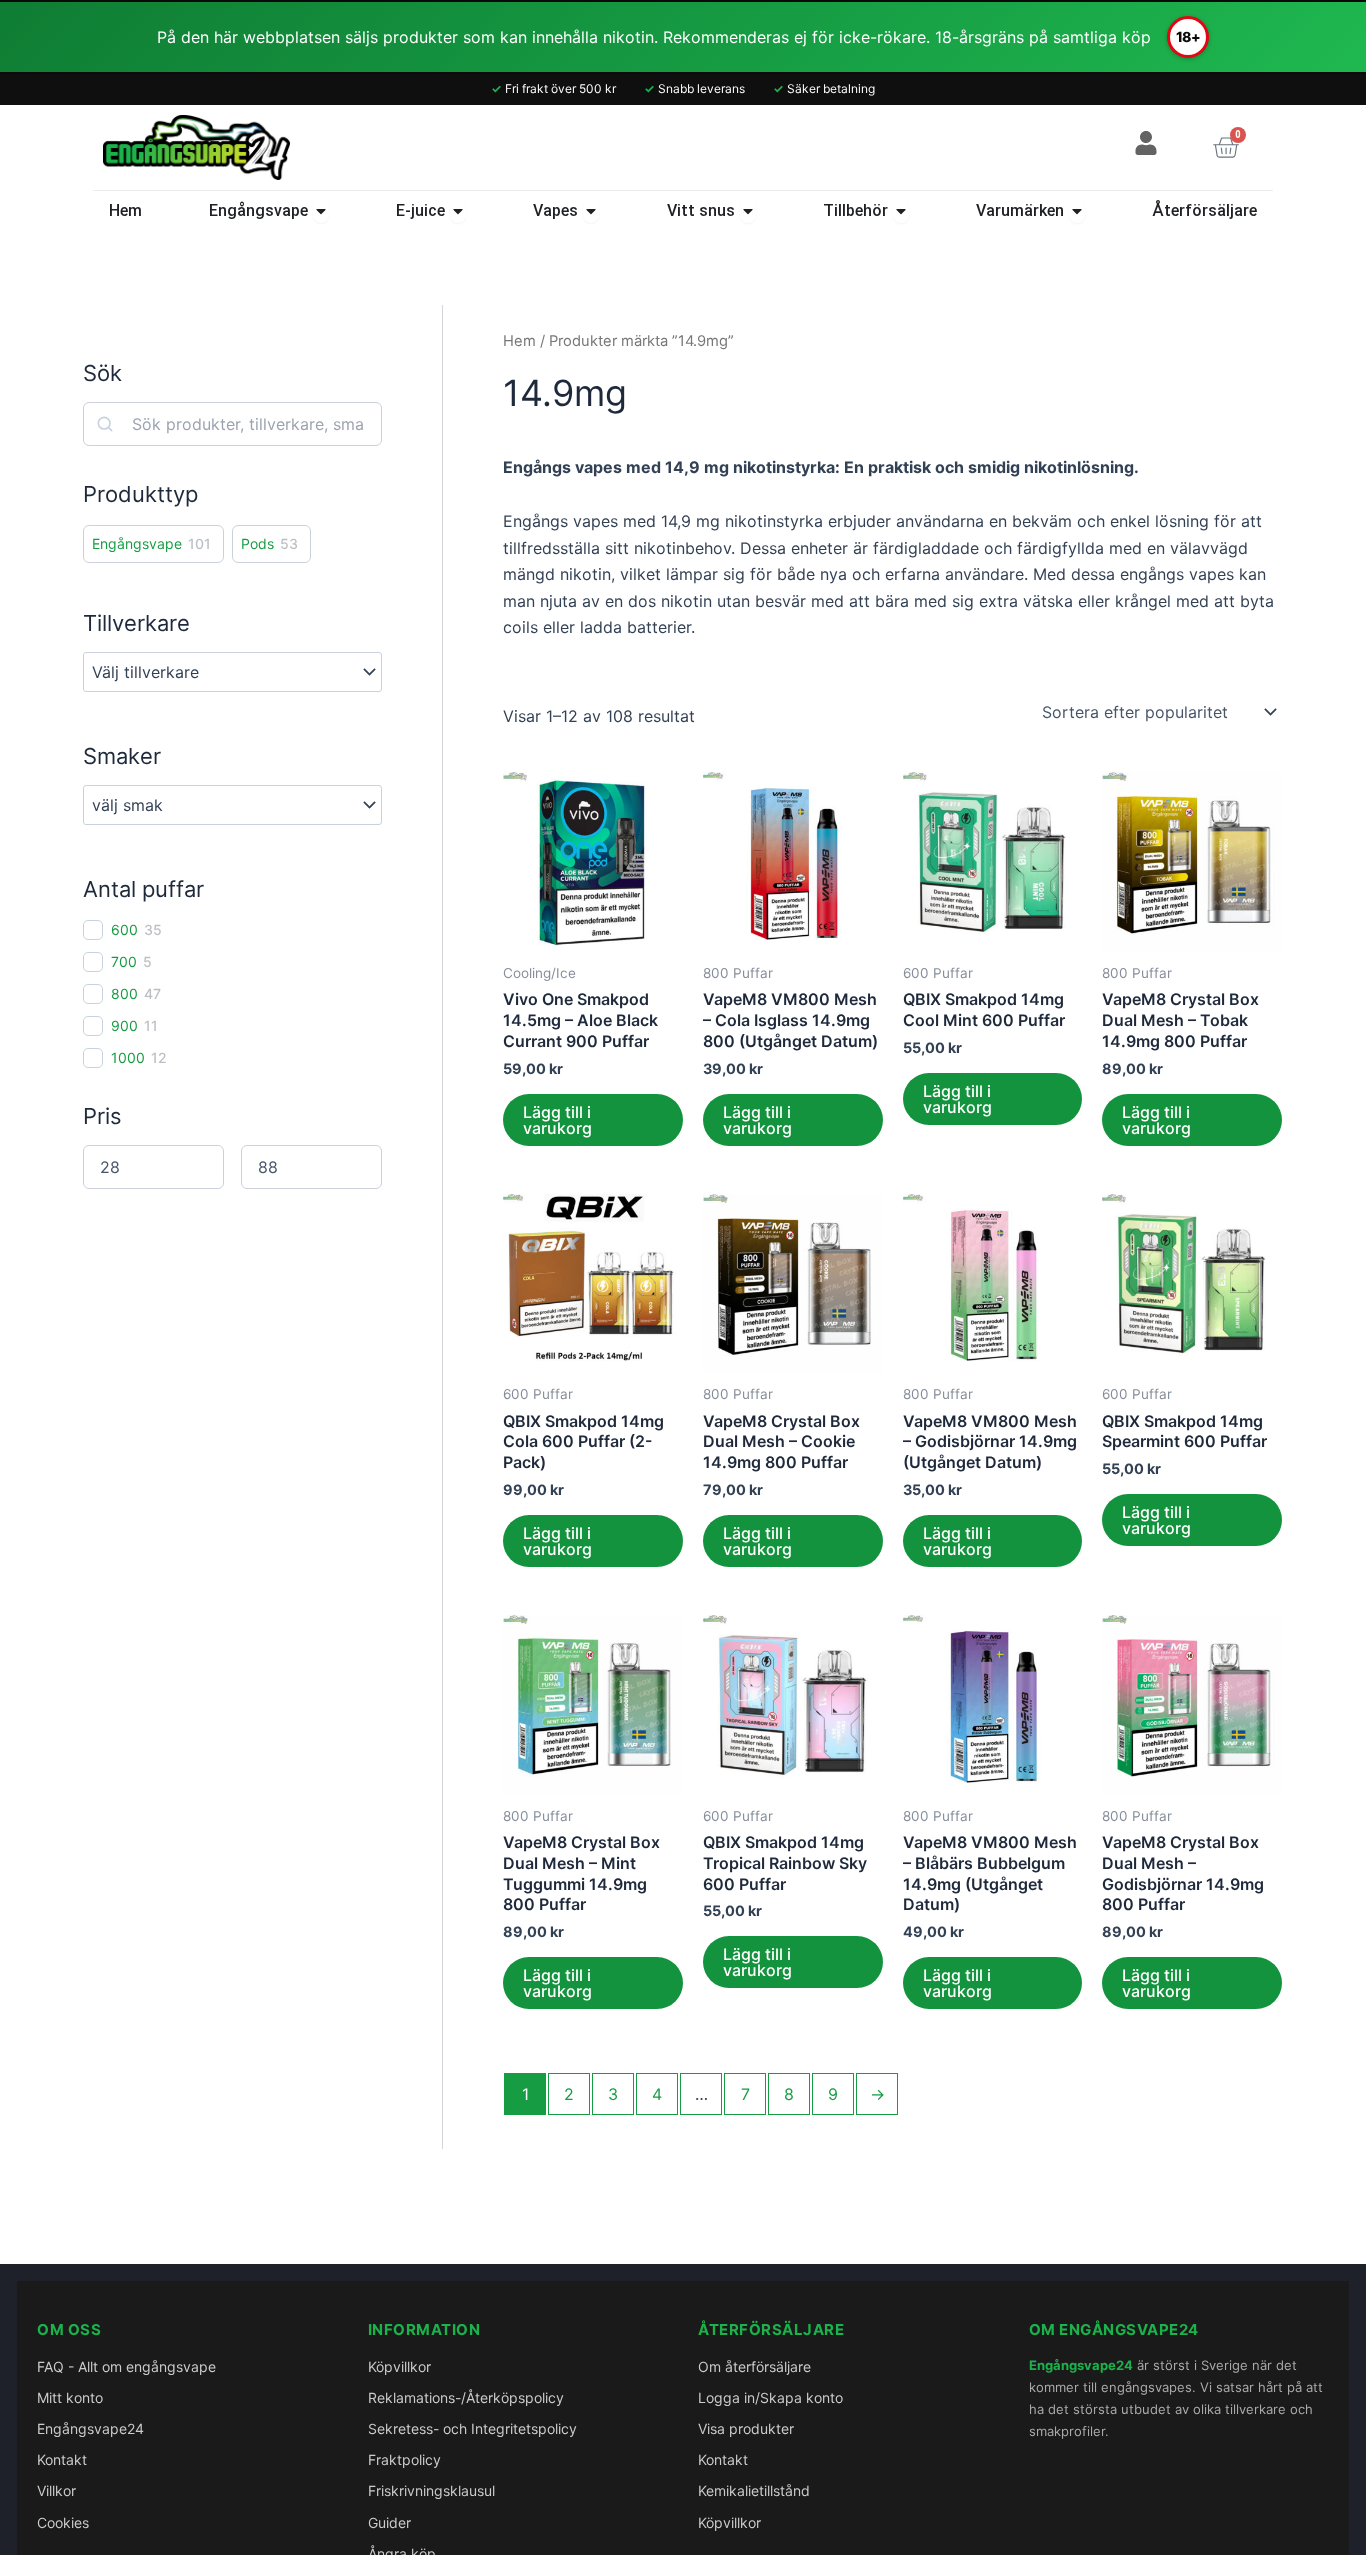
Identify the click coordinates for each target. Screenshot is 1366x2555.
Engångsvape (137, 543)
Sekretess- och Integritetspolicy (472, 2428)
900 (124, 1025)
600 (124, 929)
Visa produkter (746, 2428)
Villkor (56, 2490)
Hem (519, 341)
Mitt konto (70, 2397)
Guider (389, 2522)
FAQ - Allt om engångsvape (126, 2366)
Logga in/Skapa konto (770, 2397)
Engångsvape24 (90, 2428)
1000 (128, 1057)
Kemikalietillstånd (754, 2490)
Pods (257, 543)
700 (124, 961)
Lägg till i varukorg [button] (557, 1120)
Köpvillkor (399, 2366)
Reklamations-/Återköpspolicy (466, 2397)
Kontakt (62, 2459)
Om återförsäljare (754, 2366)
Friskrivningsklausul (431, 2490)
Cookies (63, 2522)
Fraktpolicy (404, 2459)
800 (124, 993)
